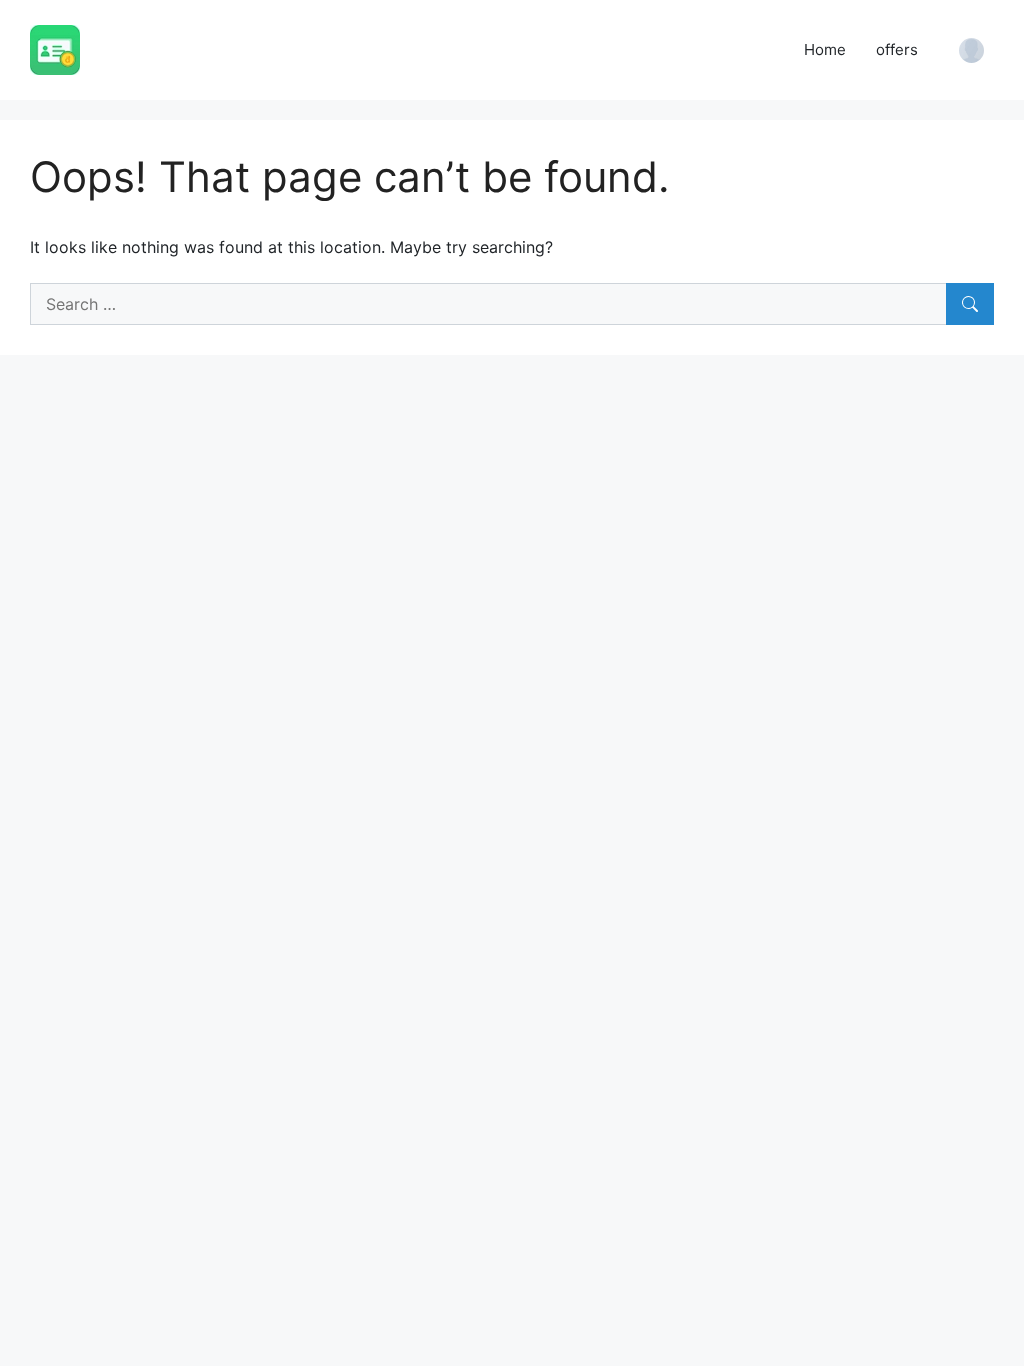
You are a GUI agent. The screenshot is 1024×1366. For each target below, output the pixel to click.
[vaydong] (55, 48)
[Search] (970, 304)
